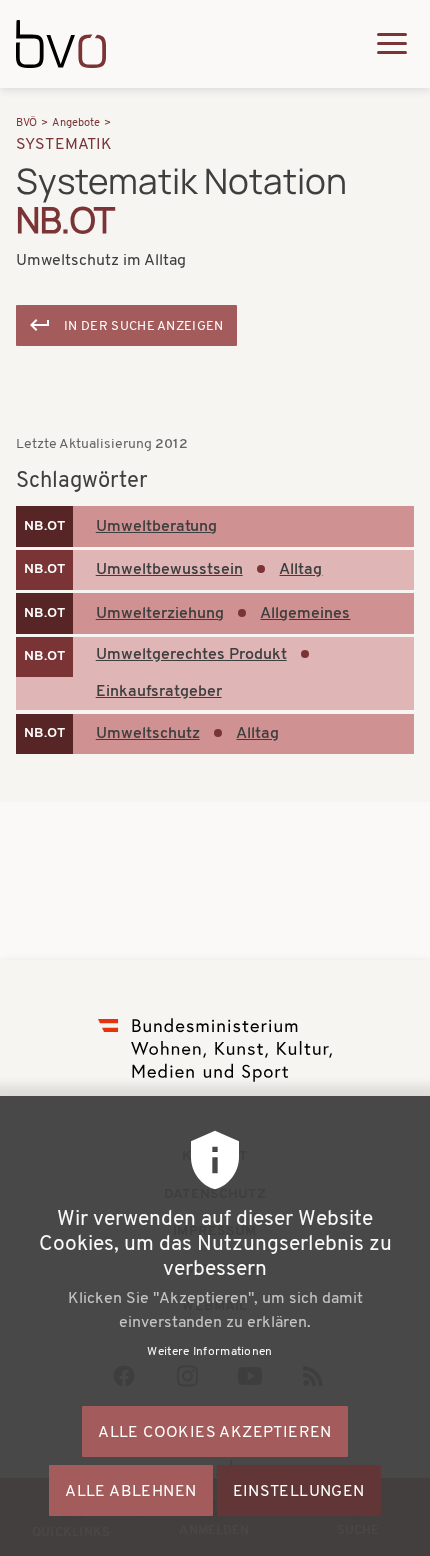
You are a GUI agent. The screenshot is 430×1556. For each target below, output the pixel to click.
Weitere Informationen (209, 1352)
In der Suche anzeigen (144, 326)
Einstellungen (299, 1492)
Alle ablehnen (130, 1492)
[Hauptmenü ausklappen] (392, 43)
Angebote (76, 123)
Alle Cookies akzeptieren (215, 1433)
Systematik (64, 145)
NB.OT (44, 526)
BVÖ (26, 123)
